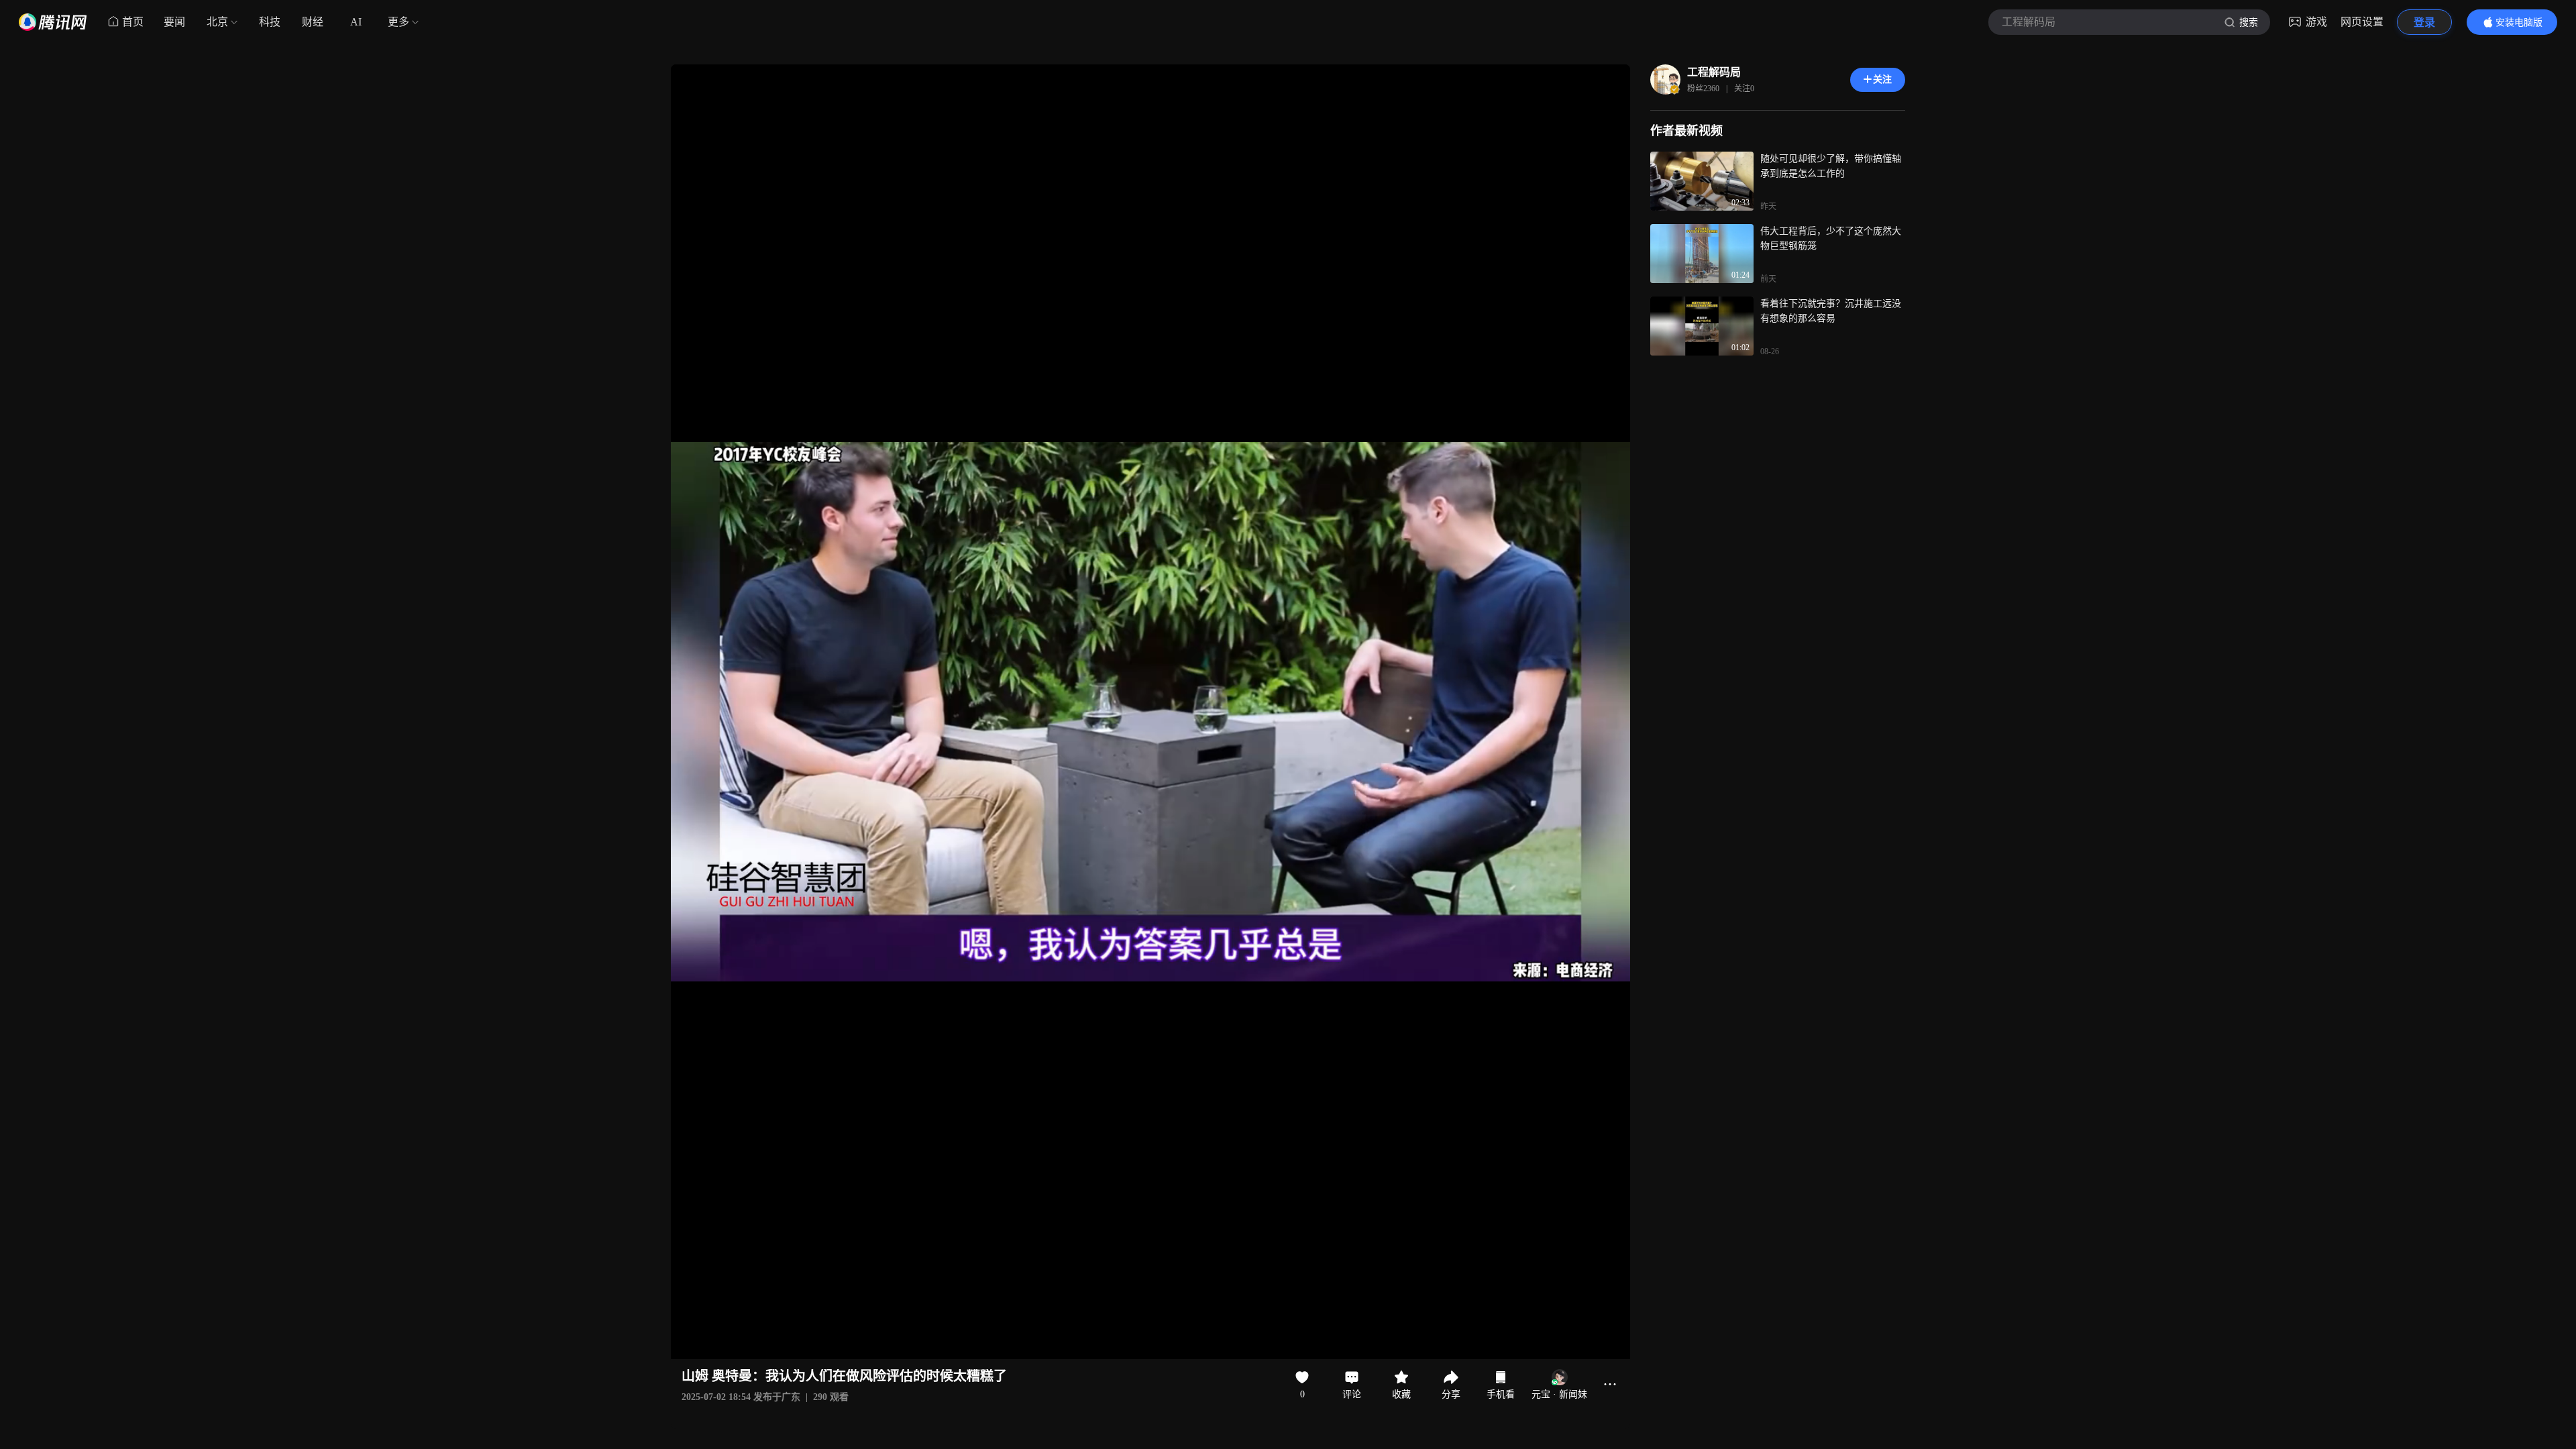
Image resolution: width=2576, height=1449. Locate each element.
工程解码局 (1714, 72)
